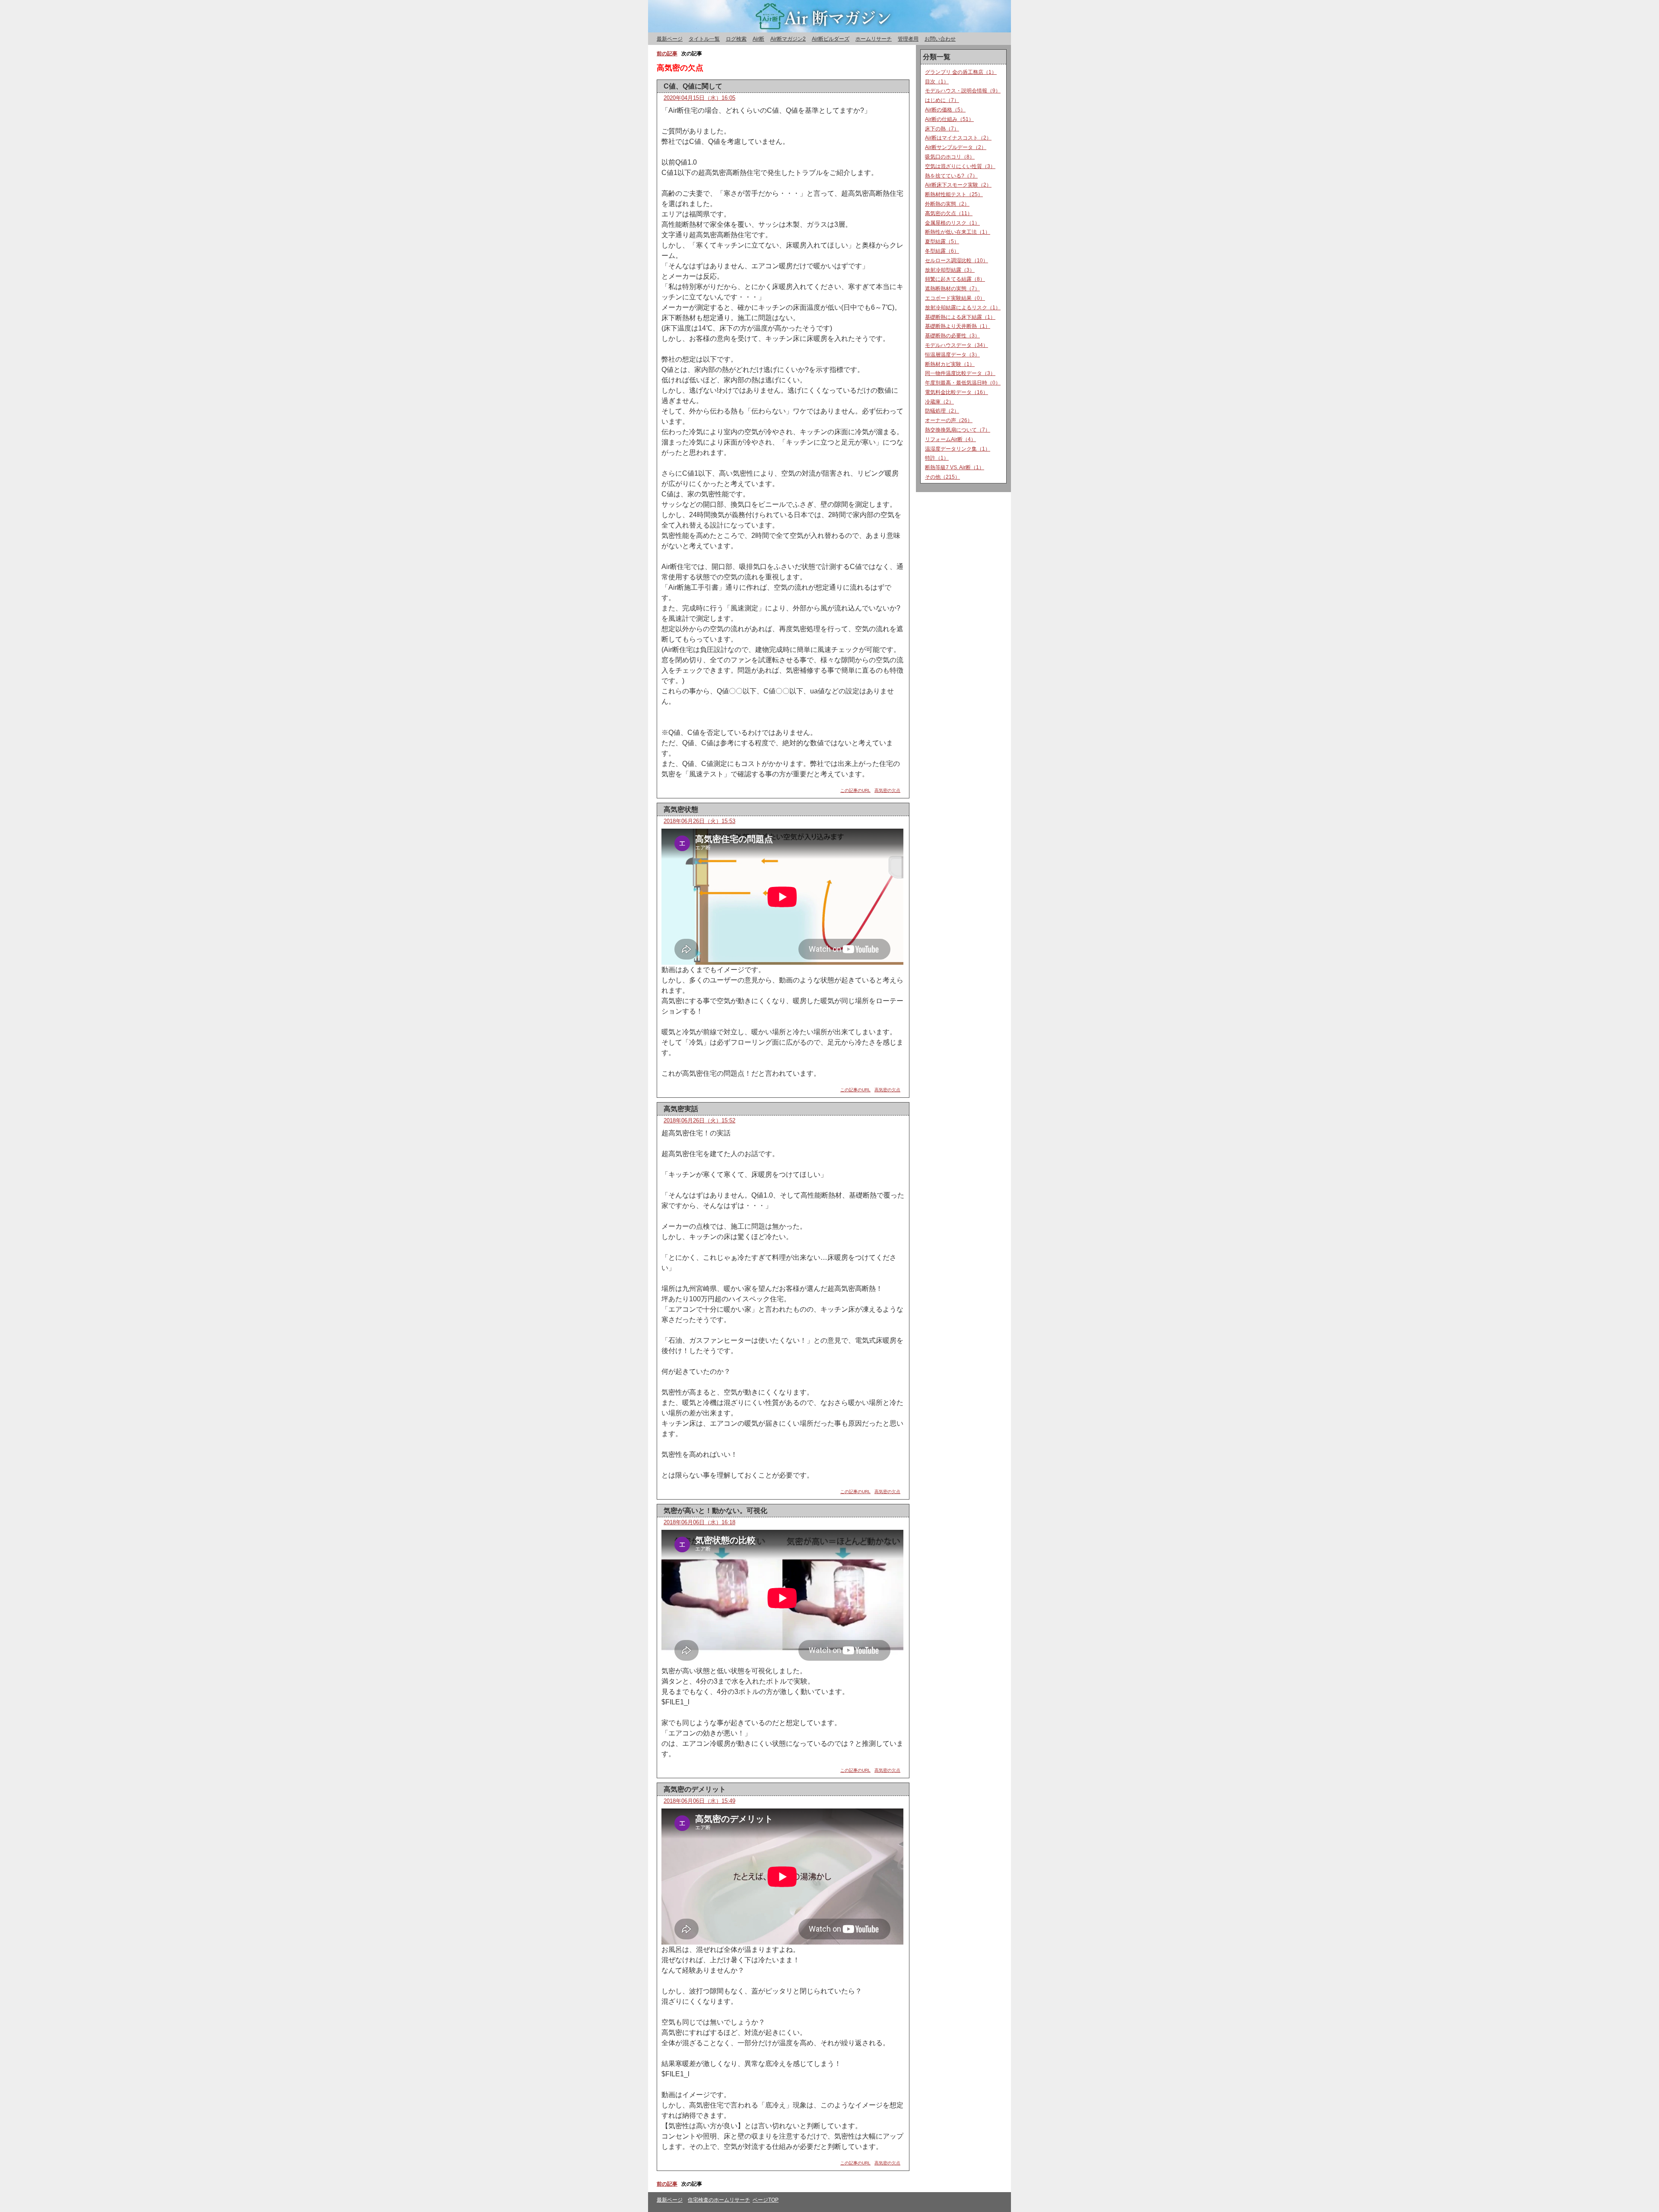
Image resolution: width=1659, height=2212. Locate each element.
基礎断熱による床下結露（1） (960, 317)
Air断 (758, 39)
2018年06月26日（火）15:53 (699, 821)
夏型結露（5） (942, 242)
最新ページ (670, 39)
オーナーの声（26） (949, 420)
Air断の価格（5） (945, 110)
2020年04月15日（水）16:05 (699, 98)
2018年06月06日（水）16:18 (699, 1522)
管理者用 (908, 39)
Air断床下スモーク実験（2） (958, 185)
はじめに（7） (942, 100)
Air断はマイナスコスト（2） (958, 138)
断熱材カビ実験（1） (950, 364)
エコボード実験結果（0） (955, 298)
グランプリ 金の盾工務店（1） (961, 72)
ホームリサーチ (874, 39)
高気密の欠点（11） (949, 213)
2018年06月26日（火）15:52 (699, 1120)
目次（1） (937, 82)
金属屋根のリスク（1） (952, 223)
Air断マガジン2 (788, 39)
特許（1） (937, 458)
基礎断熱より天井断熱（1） (958, 326)
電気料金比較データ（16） (957, 392)
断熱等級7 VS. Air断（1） (955, 467)
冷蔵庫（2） (939, 402)
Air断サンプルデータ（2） (956, 147)
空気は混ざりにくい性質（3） (960, 166)
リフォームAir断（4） (950, 439)
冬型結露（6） (942, 251)
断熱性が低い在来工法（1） (958, 232)
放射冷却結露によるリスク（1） (963, 308)
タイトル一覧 (704, 39)
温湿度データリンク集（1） (958, 449)
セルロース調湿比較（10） (957, 261)
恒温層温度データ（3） (952, 355)
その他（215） (942, 477)
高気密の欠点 (887, 790)
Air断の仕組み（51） (949, 119)
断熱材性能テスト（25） (954, 194)
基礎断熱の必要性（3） (952, 336)
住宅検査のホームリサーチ (719, 2200)
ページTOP (766, 2200)
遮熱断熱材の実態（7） (952, 289)
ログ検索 (736, 39)
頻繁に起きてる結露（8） (955, 279)
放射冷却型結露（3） (950, 270)
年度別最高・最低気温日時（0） (963, 383)
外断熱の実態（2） (947, 204)
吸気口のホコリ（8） (950, 157)
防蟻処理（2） (942, 411)
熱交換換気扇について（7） (958, 430)
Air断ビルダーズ (831, 39)
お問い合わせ (940, 39)
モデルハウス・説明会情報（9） (963, 91)
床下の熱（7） (942, 129)
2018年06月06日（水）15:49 (699, 1801)
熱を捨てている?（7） (951, 176)
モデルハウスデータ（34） (957, 345)
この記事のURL (855, 790)
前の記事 (667, 2184)
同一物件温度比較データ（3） (960, 373)
